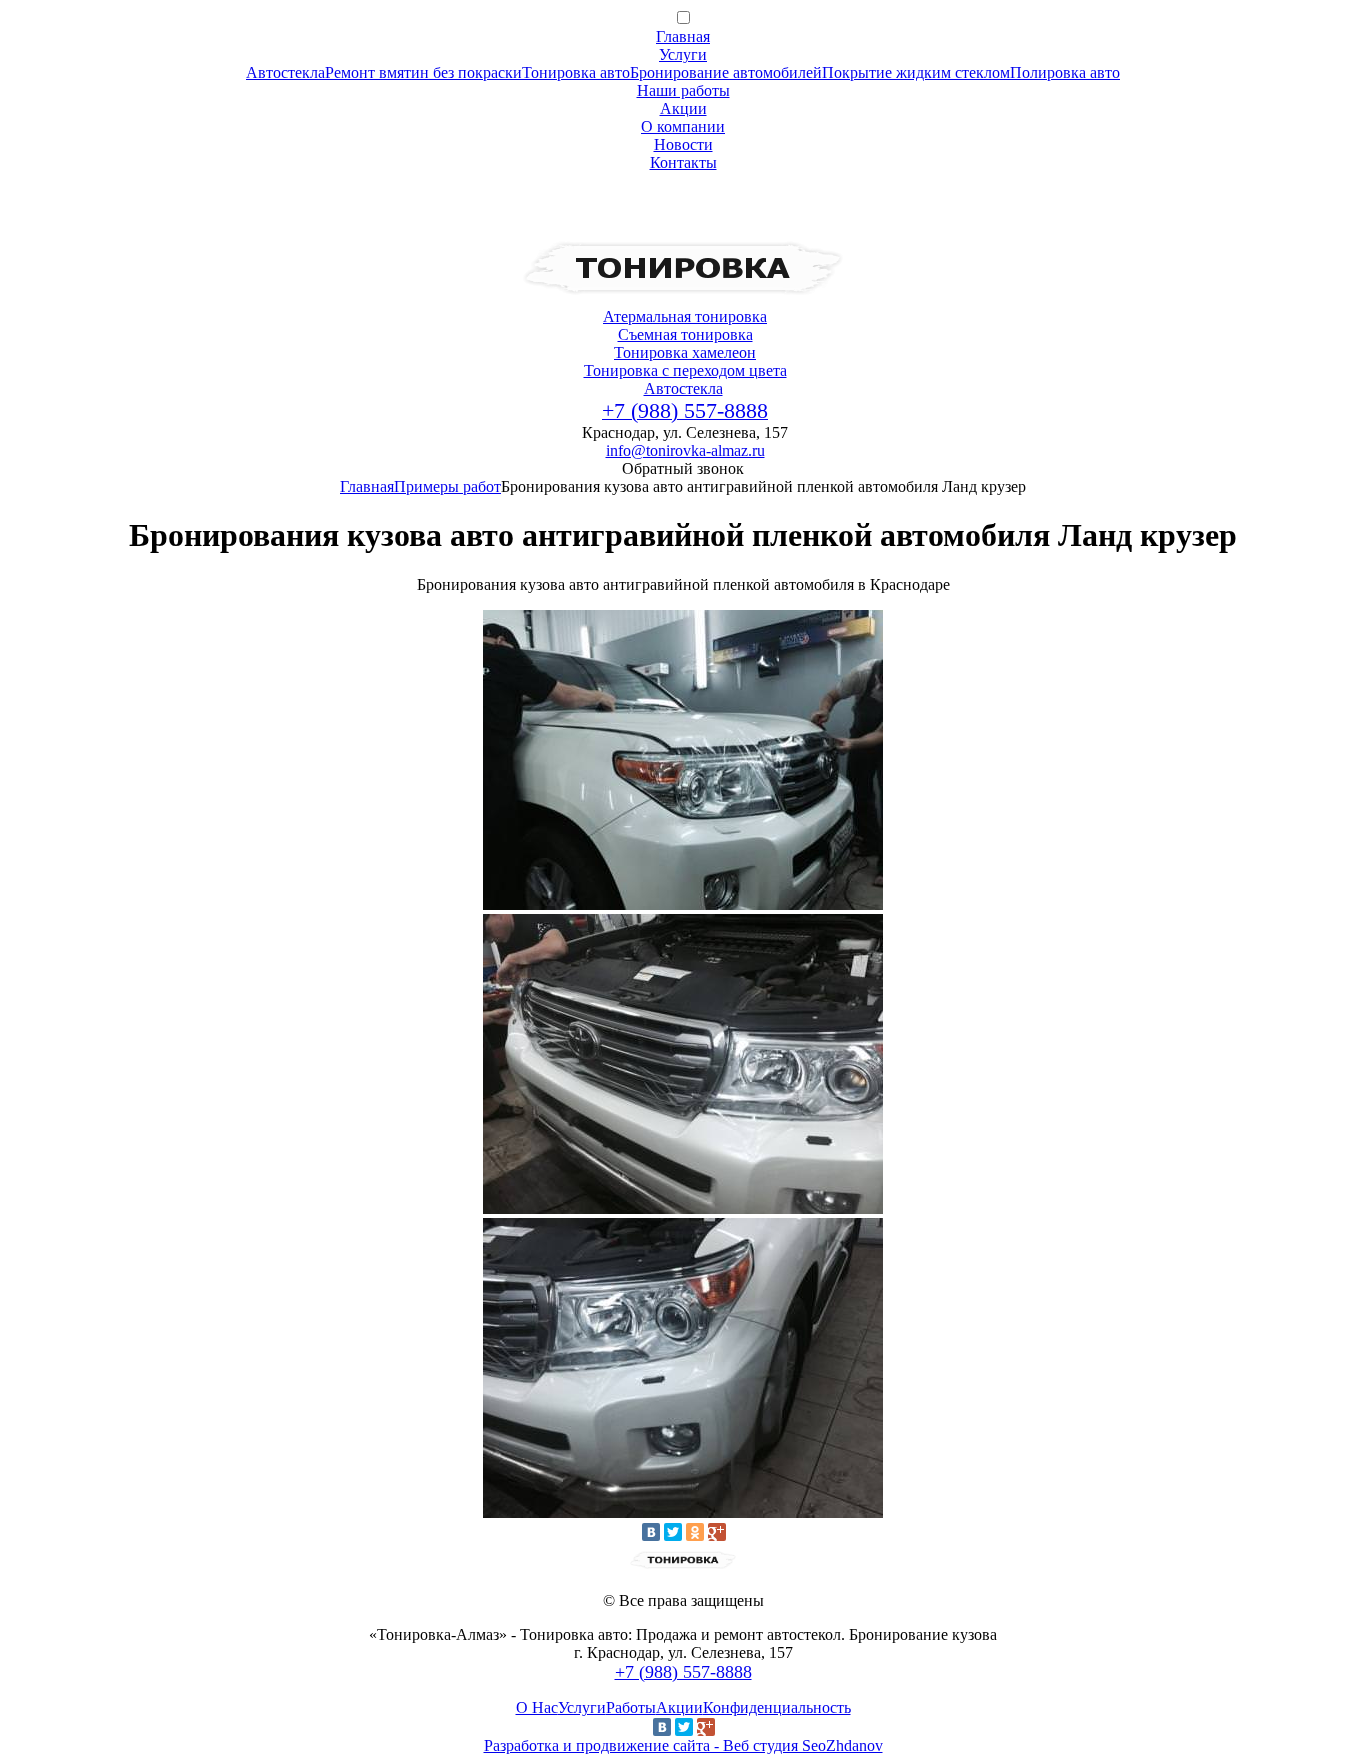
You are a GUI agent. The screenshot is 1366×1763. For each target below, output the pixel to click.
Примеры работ (447, 486)
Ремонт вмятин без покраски (423, 72)
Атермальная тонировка (685, 316)
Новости (683, 144)
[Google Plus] (717, 1532)
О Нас (537, 1707)
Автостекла (285, 72)
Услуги (683, 54)
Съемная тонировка (685, 334)
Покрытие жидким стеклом (916, 72)
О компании (683, 126)
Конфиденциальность (777, 1707)
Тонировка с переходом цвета (685, 370)
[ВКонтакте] (651, 1532)
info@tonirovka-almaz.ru (685, 450)
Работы (631, 1707)
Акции (683, 108)
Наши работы (683, 90)
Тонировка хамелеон (685, 352)
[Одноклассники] (695, 1532)
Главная (683, 36)
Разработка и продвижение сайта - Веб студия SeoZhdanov (683, 1745)
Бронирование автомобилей (726, 72)
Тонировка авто (576, 72)
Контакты (683, 162)
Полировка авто (1065, 72)
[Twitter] (673, 1532)
